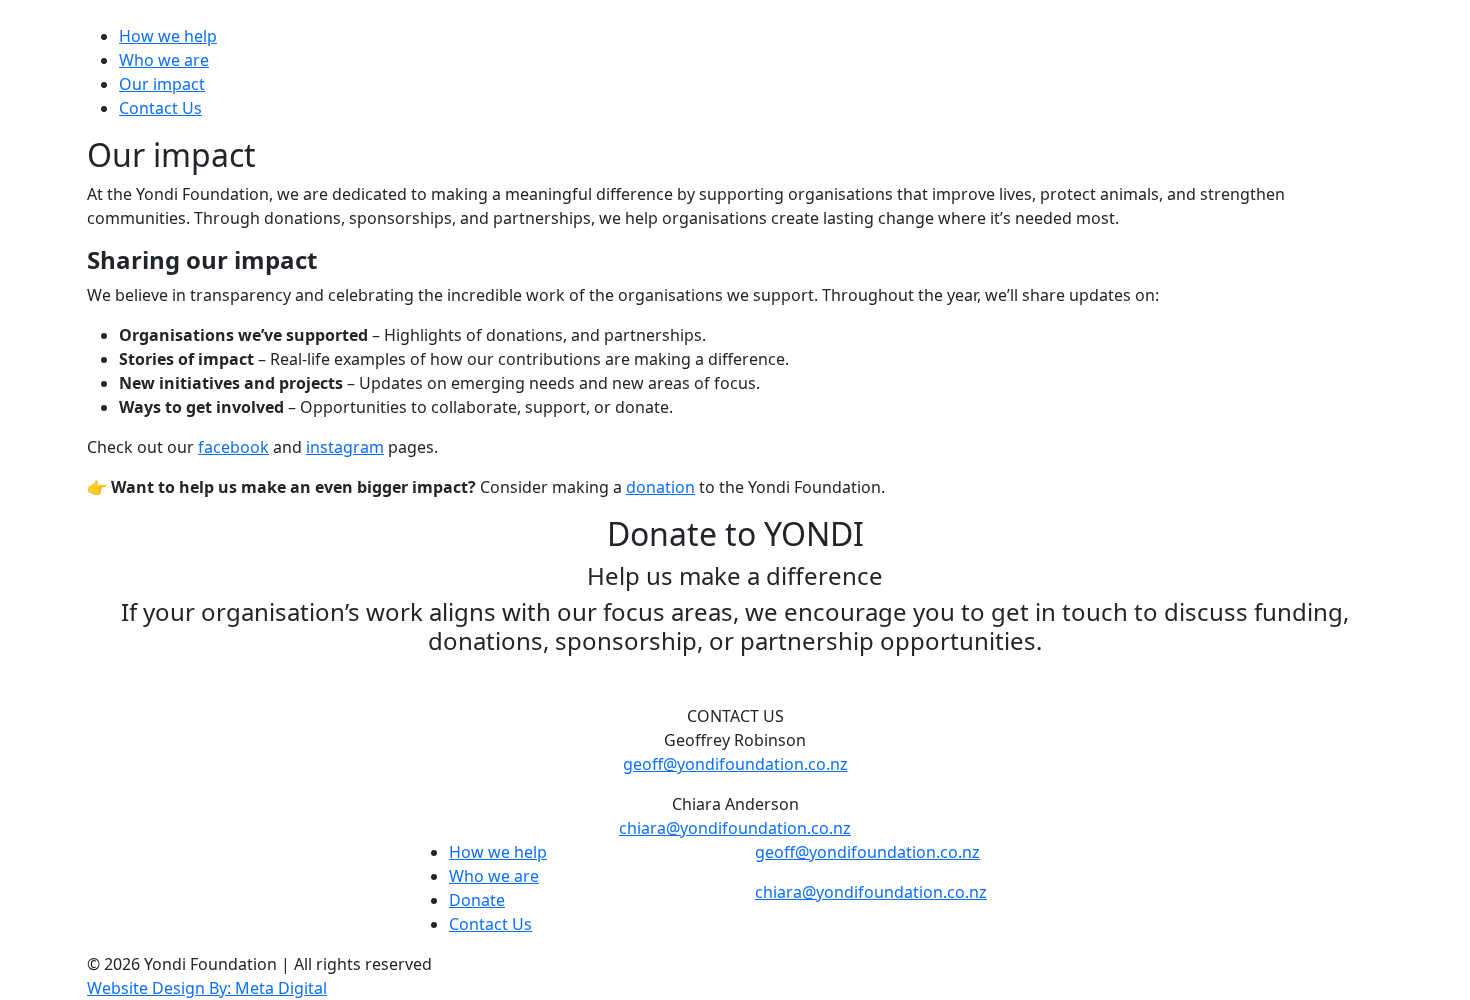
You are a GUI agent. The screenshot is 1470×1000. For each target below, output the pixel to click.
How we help (168, 36)
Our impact (162, 84)
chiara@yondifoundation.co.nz (735, 828)
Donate (477, 900)
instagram (345, 447)
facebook (233, 447)
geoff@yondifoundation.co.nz (735, 764)
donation (660, 487)
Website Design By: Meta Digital (207, 988)
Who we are (164, 60)
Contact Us (160, 108)
